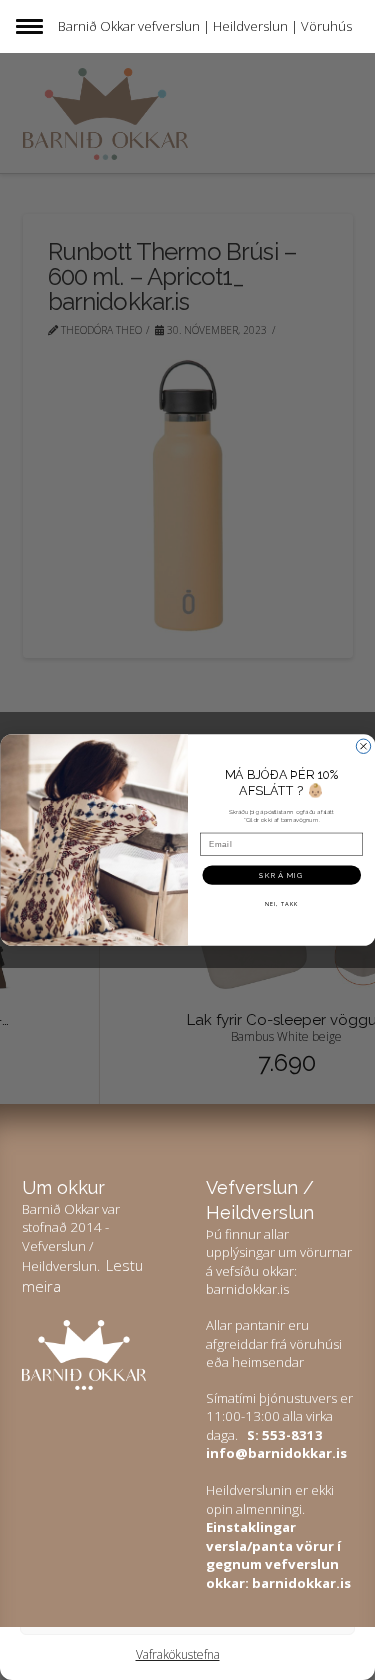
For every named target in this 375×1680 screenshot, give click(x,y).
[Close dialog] (363, 746)
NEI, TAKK (281, 903)
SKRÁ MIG (281, 874)
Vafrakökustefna (178, 1654)
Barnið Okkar (96, 26)
